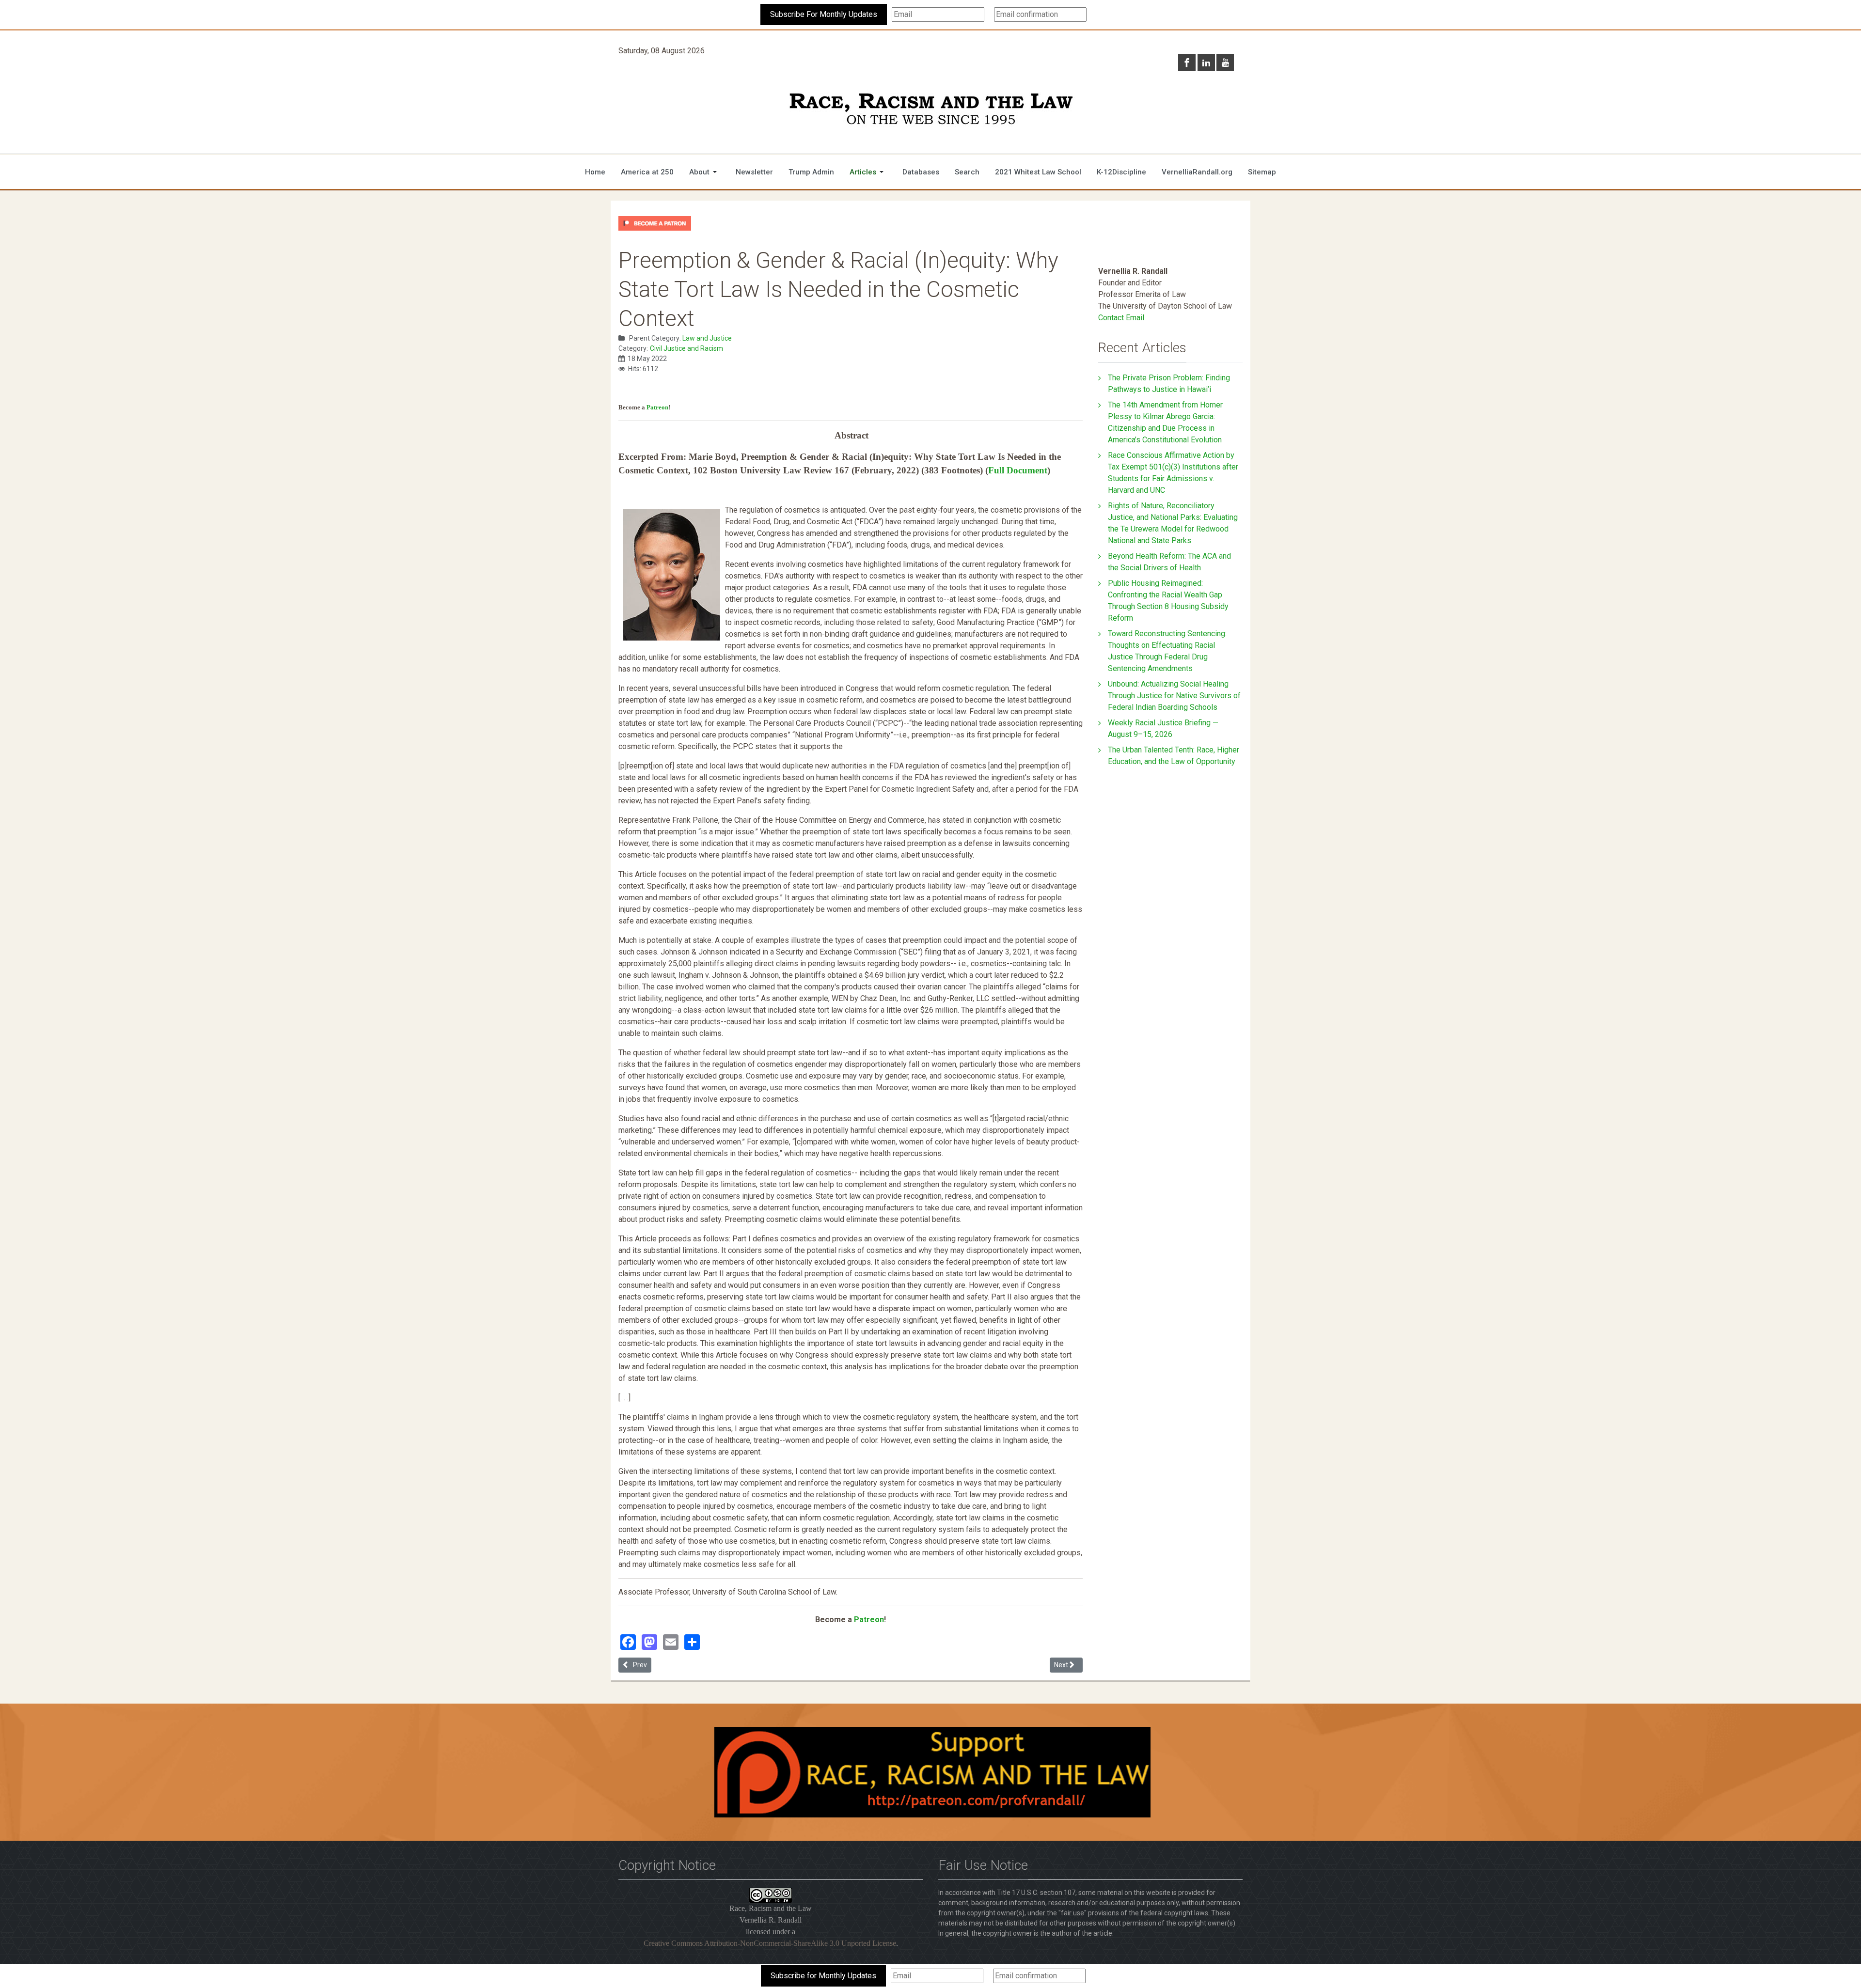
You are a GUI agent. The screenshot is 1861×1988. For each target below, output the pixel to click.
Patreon (657, 407)
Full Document (1018, 470)
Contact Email (1121, 318)
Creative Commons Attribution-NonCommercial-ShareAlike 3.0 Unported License (770, 1943)
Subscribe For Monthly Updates (824, 14)
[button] (705, 172)
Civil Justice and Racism (686, 348)
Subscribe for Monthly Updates (823, 1976)
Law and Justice (707, 338)
